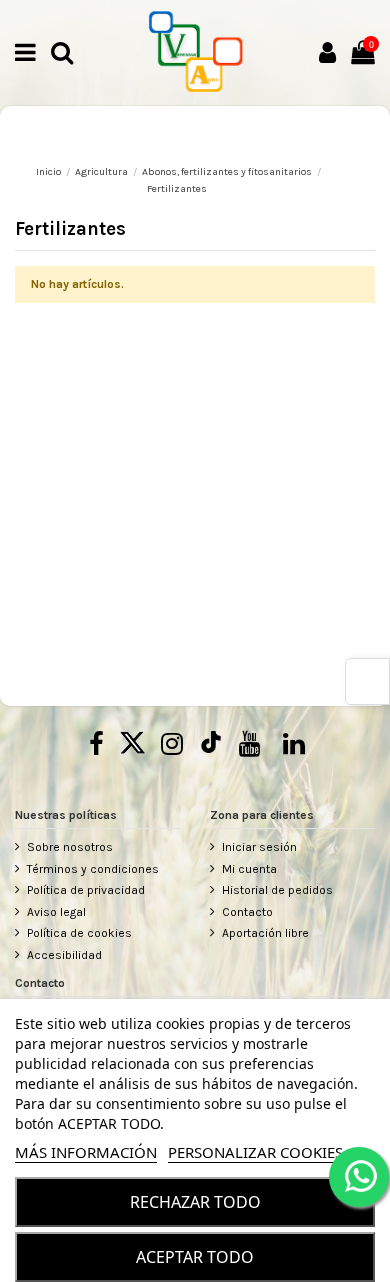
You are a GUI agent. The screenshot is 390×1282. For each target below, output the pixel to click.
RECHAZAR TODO (195, 1202)
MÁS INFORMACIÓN (86, 1152)
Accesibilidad (64, 955)
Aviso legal (56, 912)
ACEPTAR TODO (195, 1257)
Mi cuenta (249, 869)
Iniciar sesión (259, 847)
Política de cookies (79, 933)
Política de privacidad (86, 890)
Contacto (247, 912)
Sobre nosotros (70, 847)
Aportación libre (265, 933)
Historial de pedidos (277, 890)
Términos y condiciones (93, 869)
